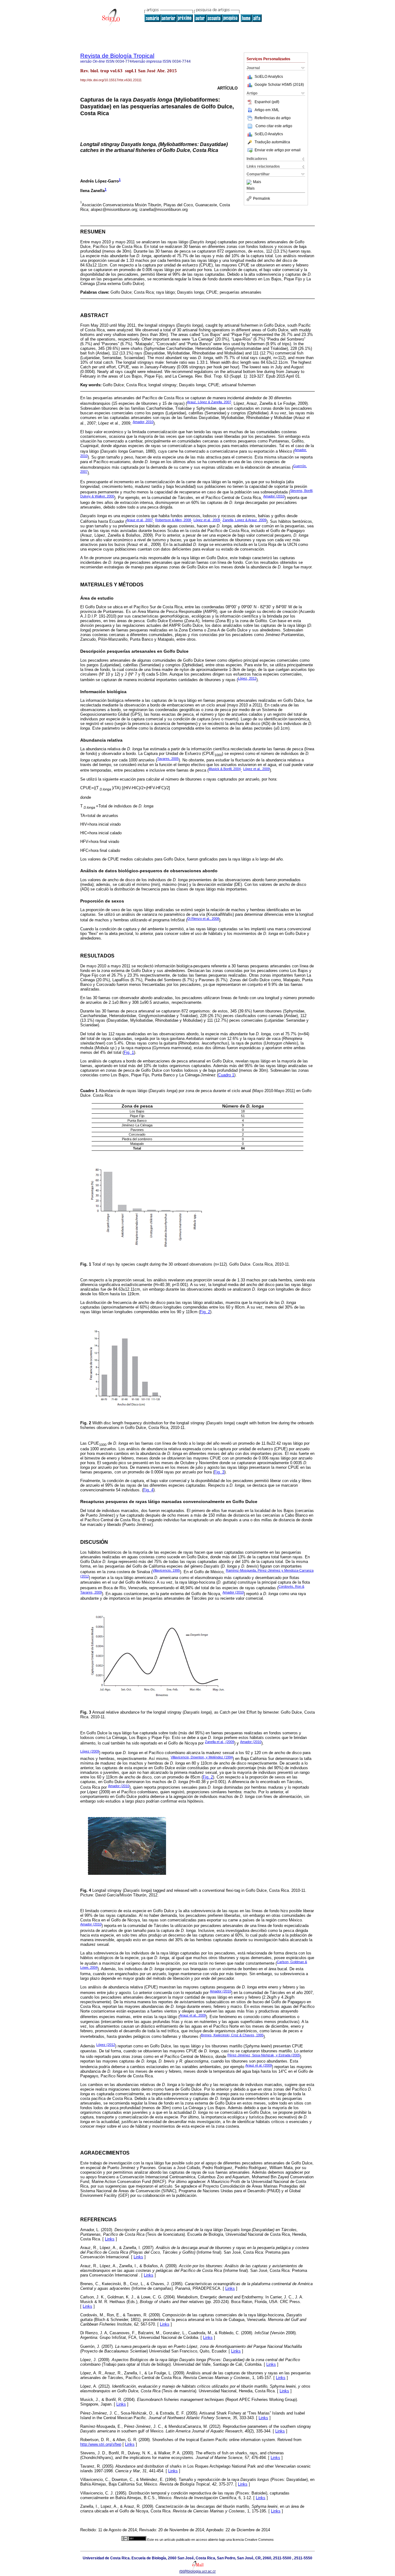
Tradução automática (272, 142)
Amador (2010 (274, 496)
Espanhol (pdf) (267, 102)
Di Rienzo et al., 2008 (203, 919)
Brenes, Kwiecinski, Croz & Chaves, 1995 (232, 2035)
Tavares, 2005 (168, 759)
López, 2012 (247, 678)
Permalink (262, 199)
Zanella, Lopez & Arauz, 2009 (244, 520)
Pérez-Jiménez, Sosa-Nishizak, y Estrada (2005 (264, 2055)
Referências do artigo (273, 118)
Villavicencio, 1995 (166, 1570)
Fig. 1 (129, 1052)
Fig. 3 (219, 1472)
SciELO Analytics (269, 77)
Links (110, 2239)
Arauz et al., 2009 (193, 2015)
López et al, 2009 (207, 520)
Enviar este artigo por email (278, 150)
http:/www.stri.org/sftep (101, 2444)
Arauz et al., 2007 (140, 520)
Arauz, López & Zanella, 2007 (209, 402)
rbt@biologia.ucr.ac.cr (197, 2571)
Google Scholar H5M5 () (279, 85)
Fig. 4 (148, 1490)
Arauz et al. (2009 (259, 2065)
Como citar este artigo (274, 126)
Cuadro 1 (226, 1075)
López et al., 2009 (256, 769)
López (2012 (106, 2045)
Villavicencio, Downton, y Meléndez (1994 (202, 1757)
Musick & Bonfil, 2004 (225, 769)
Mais (257, 182)
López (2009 (90, 1751)
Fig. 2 (205, 1312)
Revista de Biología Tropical (117, 56)
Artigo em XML (267, 110)
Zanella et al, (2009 (220, 1742)
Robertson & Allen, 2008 (173, 520)
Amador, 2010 (143, 422)
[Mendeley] (250, 182)
